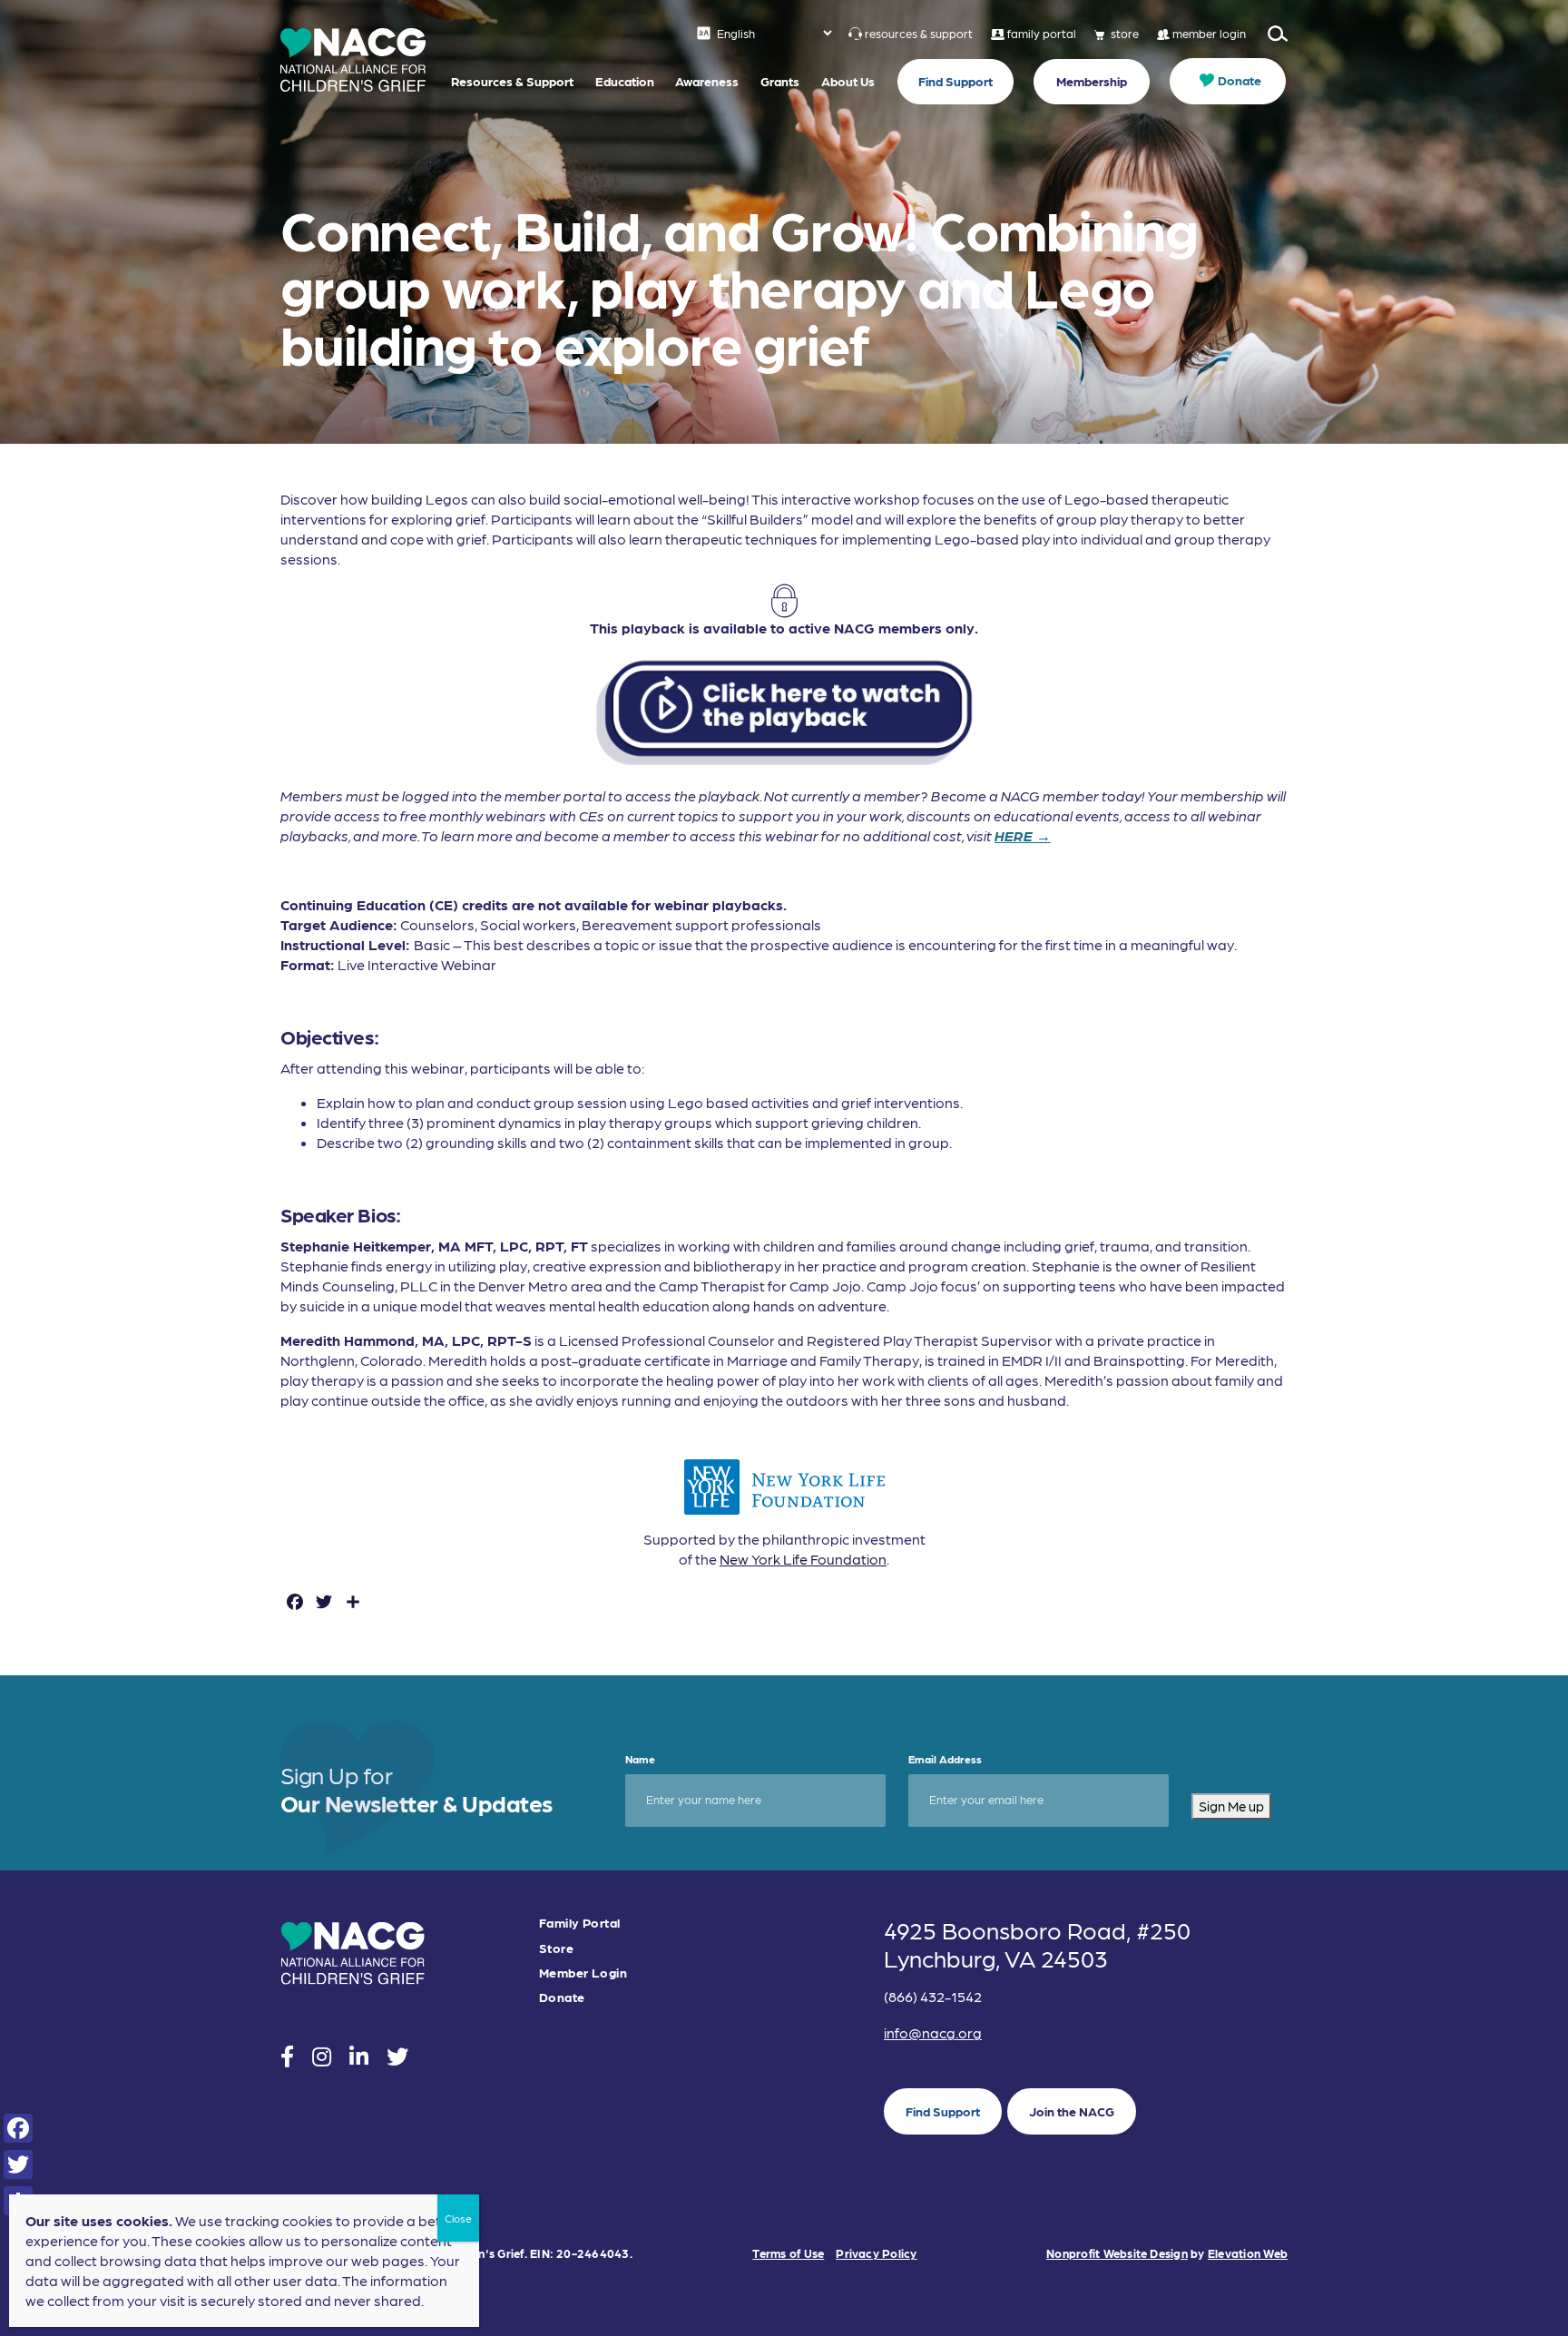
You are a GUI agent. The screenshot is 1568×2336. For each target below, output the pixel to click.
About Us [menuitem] (848, 81)
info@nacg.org (933, 2032)
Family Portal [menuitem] (579, 1923)
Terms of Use (788, 2253)
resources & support (919, 33)
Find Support (943, 2111)
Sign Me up (1231, 1806)
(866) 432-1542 (933, 1996)
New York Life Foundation (803, 1559)
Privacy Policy (876, 2253)
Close (458, 2218)
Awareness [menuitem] (707, 81)
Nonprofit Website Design (1117, 2253)
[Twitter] (18, 2164)
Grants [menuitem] (780, 81)
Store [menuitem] (556, 1948)
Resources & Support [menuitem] (512, 81)
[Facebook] (18, 2128)
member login (1209, 33)
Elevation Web (1248, 2253)
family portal (1042, 33)
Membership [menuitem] (1092, 81)
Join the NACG (1072, 2111)
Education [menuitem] (625, 81)
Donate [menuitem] (1240, 80)
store (1125, 33)
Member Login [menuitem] (583, 1973)
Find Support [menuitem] (955, 81)
